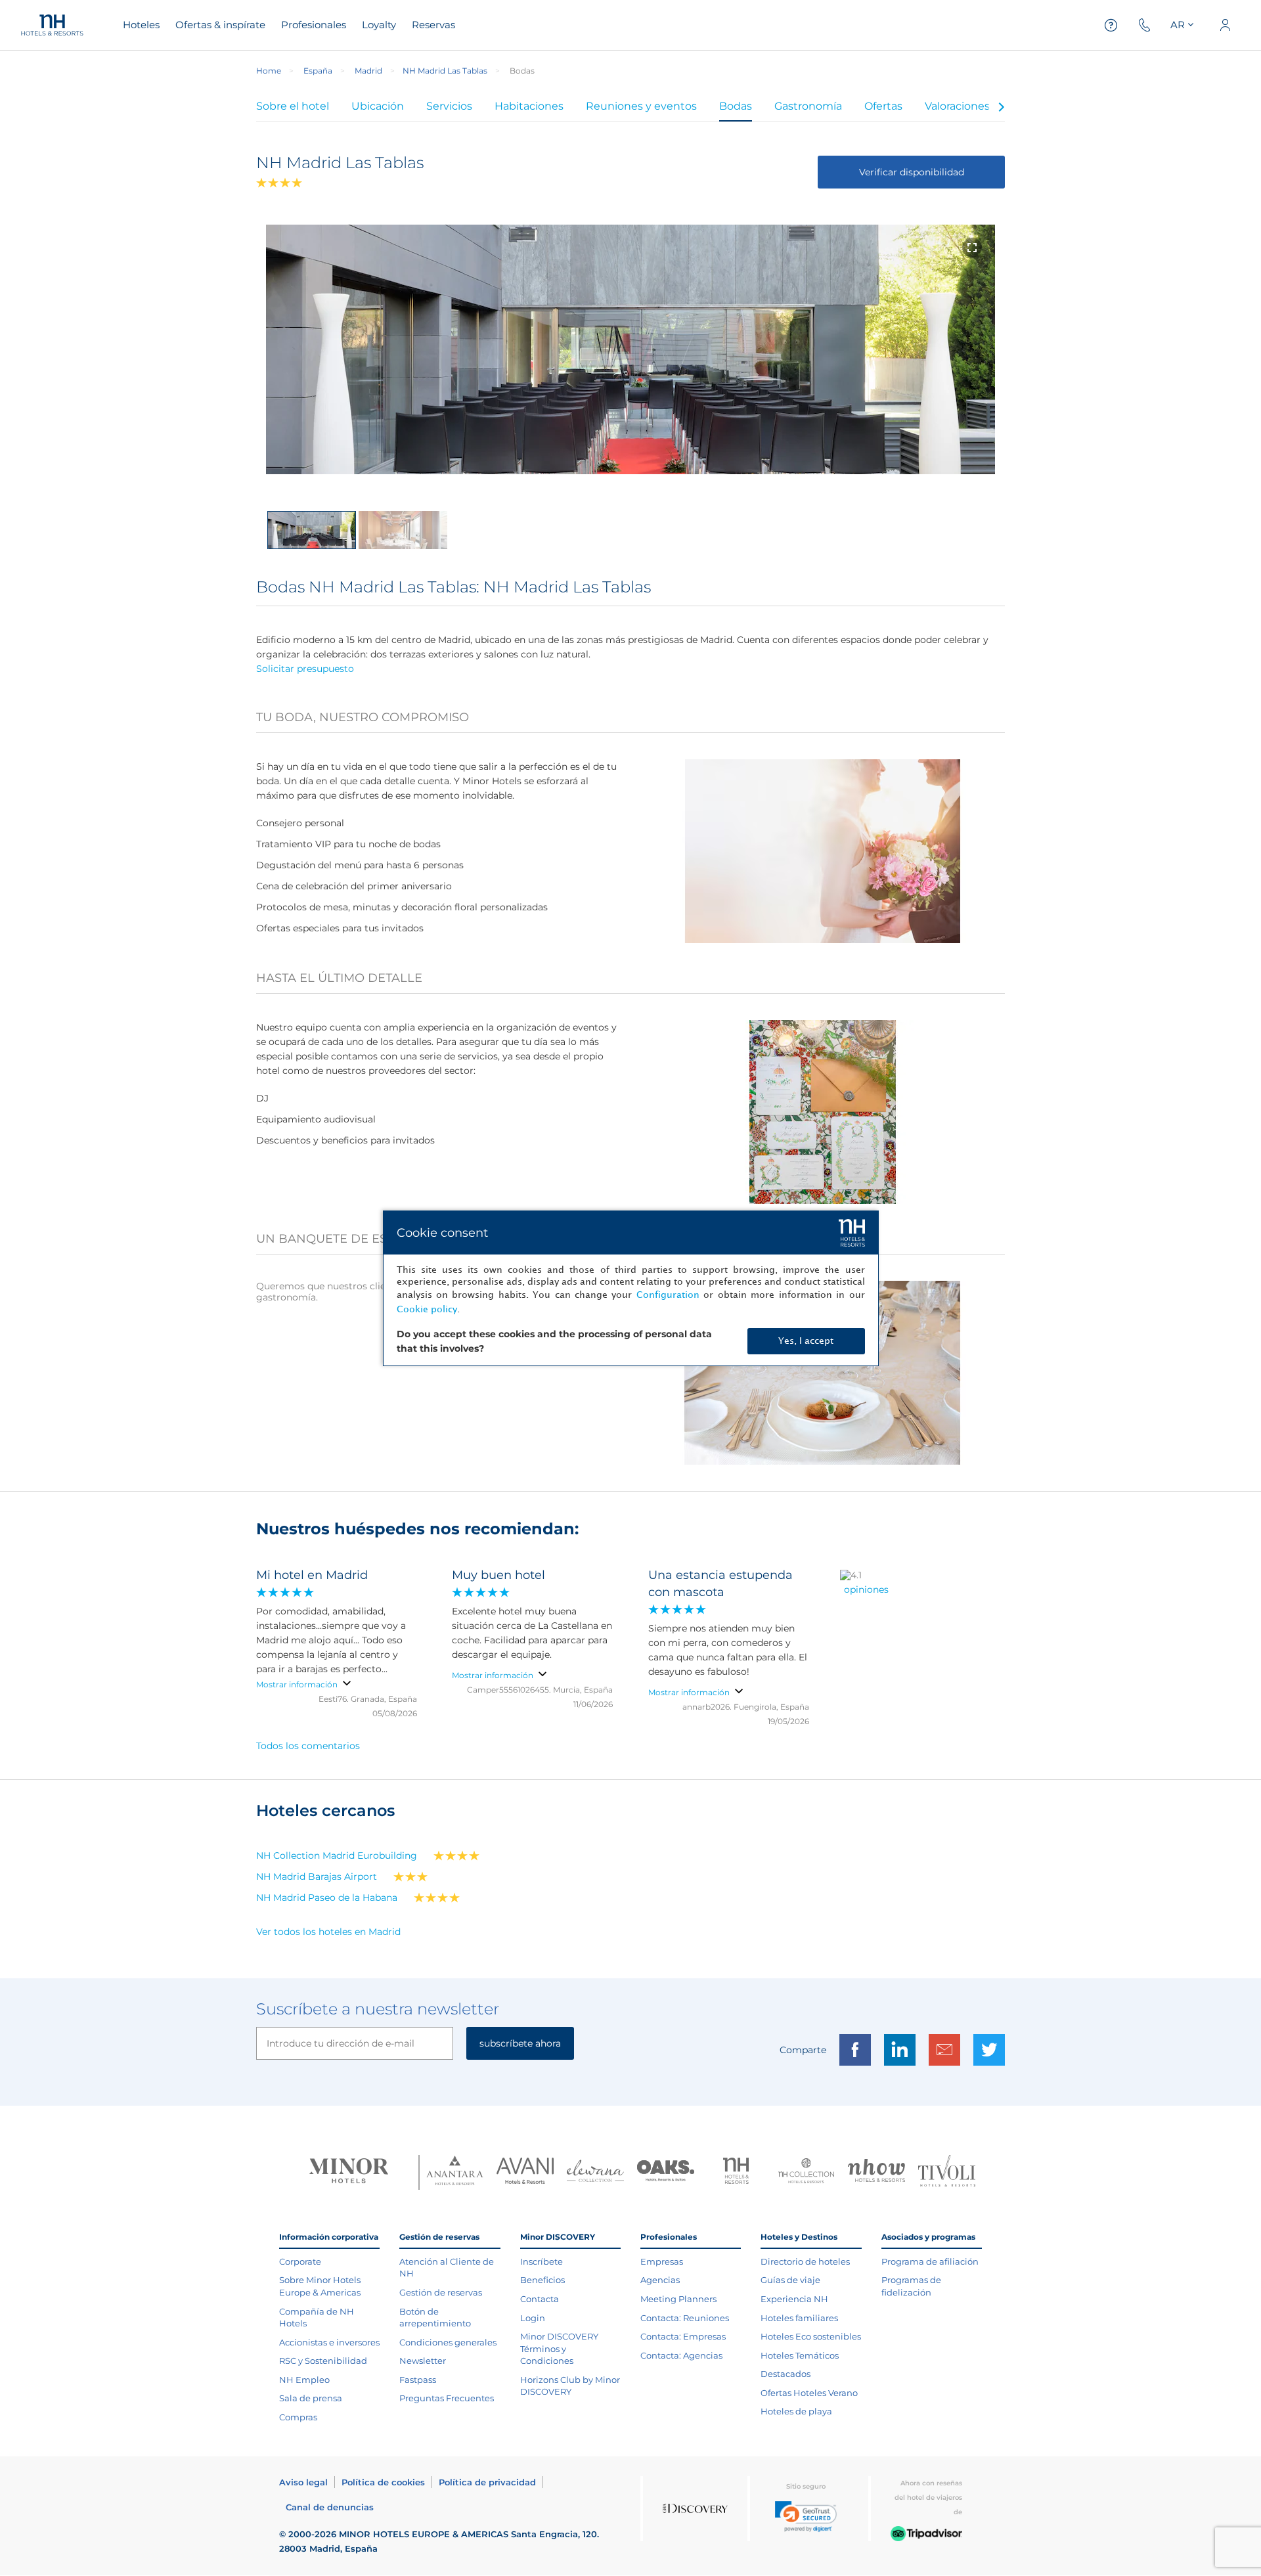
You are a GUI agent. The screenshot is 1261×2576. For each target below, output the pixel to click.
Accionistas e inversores (329, 2342)
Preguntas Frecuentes (447, 2398)
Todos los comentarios (308, 1746)
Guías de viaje (790, 2280)
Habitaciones (529, 106)
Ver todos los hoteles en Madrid (328, 1932)
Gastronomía (808, 106)
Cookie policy (427, 1309)
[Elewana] (595, 2172)
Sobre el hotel (293, 106)
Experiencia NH (794, 2299)
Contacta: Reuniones (685, 2318)
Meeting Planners (678, 2299)
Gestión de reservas (441, 2292)
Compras (298, 2417)
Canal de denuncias (330, 2507)
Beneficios (542, 2280)
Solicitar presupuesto (305, 669)
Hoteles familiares (799, 2318)
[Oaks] (666, 2172)
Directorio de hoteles (805, 2261)
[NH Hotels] (736, 2172)
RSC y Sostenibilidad (323, 2361)
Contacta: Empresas (683, 2336)
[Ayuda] (1111, 25)
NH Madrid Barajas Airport (317, 1876)
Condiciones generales (448, 2342)
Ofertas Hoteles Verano (809, 2393)
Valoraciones (957, 106)
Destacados (785, 2374)
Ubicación (378, 106)
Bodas (736, 106)
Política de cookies (383, 2482)
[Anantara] (455, 2172)
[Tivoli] (947, 2172)
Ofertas (883, 106)
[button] (806, 2517)
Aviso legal (303, 2482)
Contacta (540, 2299)
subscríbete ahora (520, 2043)
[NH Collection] (806, 2172)
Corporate (300, 2261)
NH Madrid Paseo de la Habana (327, 1898)
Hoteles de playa (796, 2411)
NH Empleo (304, 2380)
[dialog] (631, 1288)
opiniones (866, 1589)
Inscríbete (542, 2261)
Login (533, 2318)
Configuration (668, 1295)
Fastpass (418, 2380)
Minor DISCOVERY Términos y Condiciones (559, 2348)
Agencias (660, 2280)
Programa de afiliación (930, 2261)
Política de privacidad (487, 2482)
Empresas (662, 2261)
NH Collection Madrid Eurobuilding (337, 1855)
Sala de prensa (311, 2398)
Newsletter (423, 2361)
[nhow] (876, 2172)
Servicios (449, 106)
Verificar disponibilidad (912, 172)
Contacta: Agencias (681, 2355)
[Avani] (525, 2172)
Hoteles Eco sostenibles (811, 2336)
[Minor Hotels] (349, 2172)
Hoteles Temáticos (800, 2355)
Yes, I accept (806, 1341)
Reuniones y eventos (641, 106)
